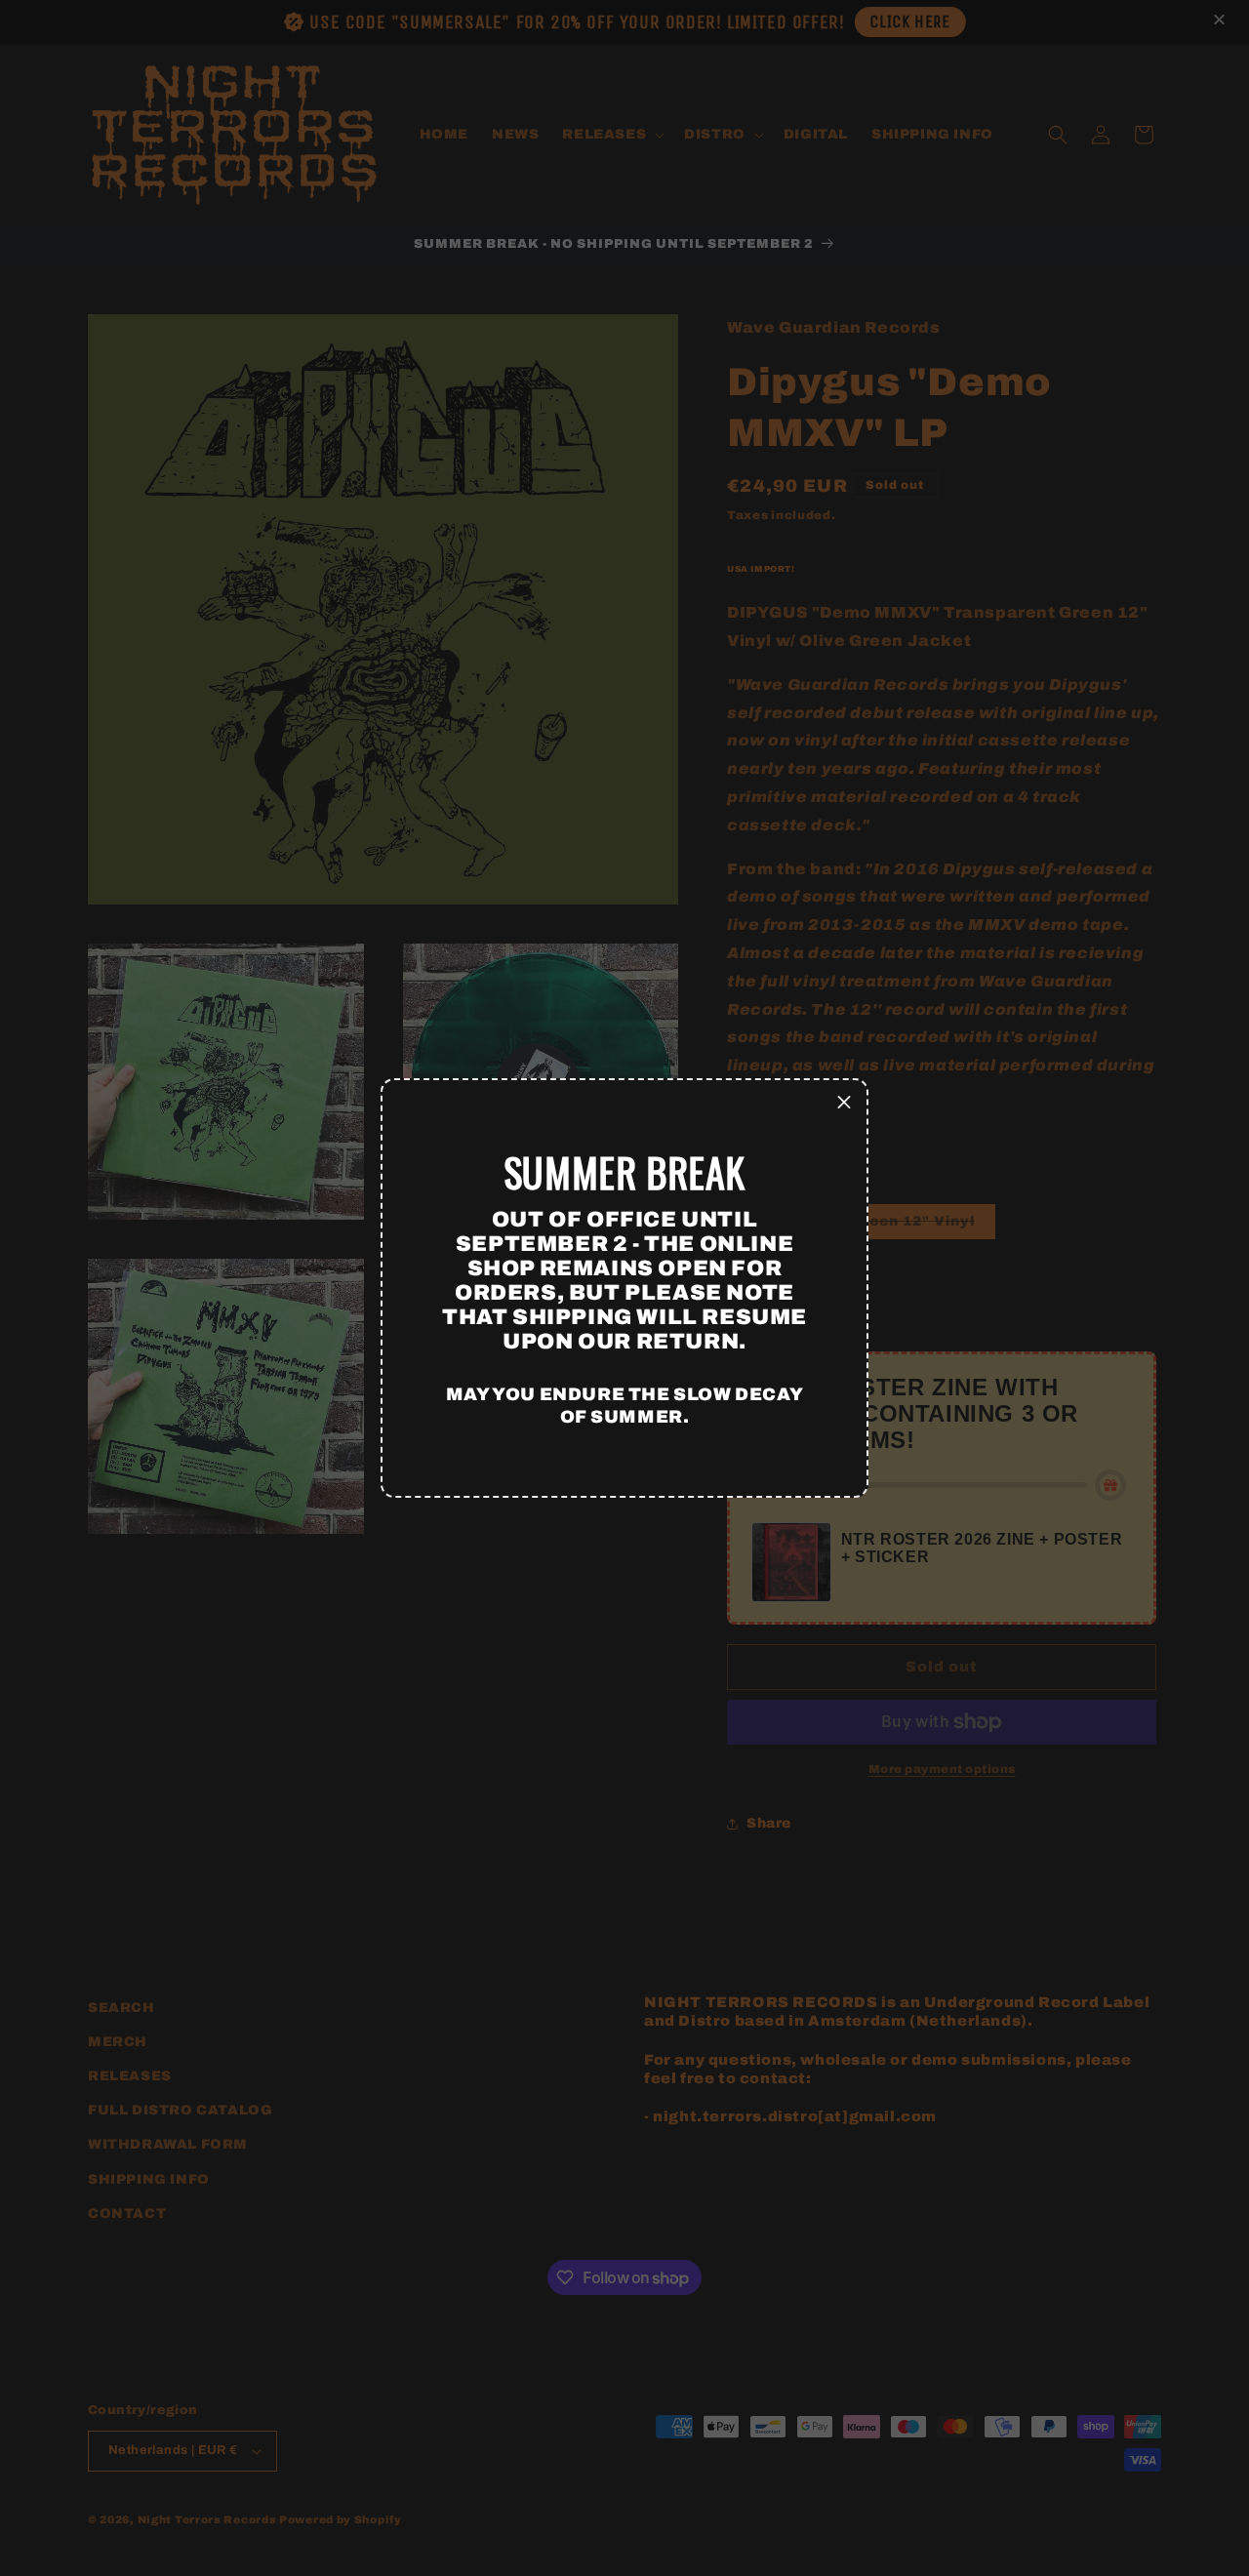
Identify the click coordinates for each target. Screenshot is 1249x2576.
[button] (844, 1103)
